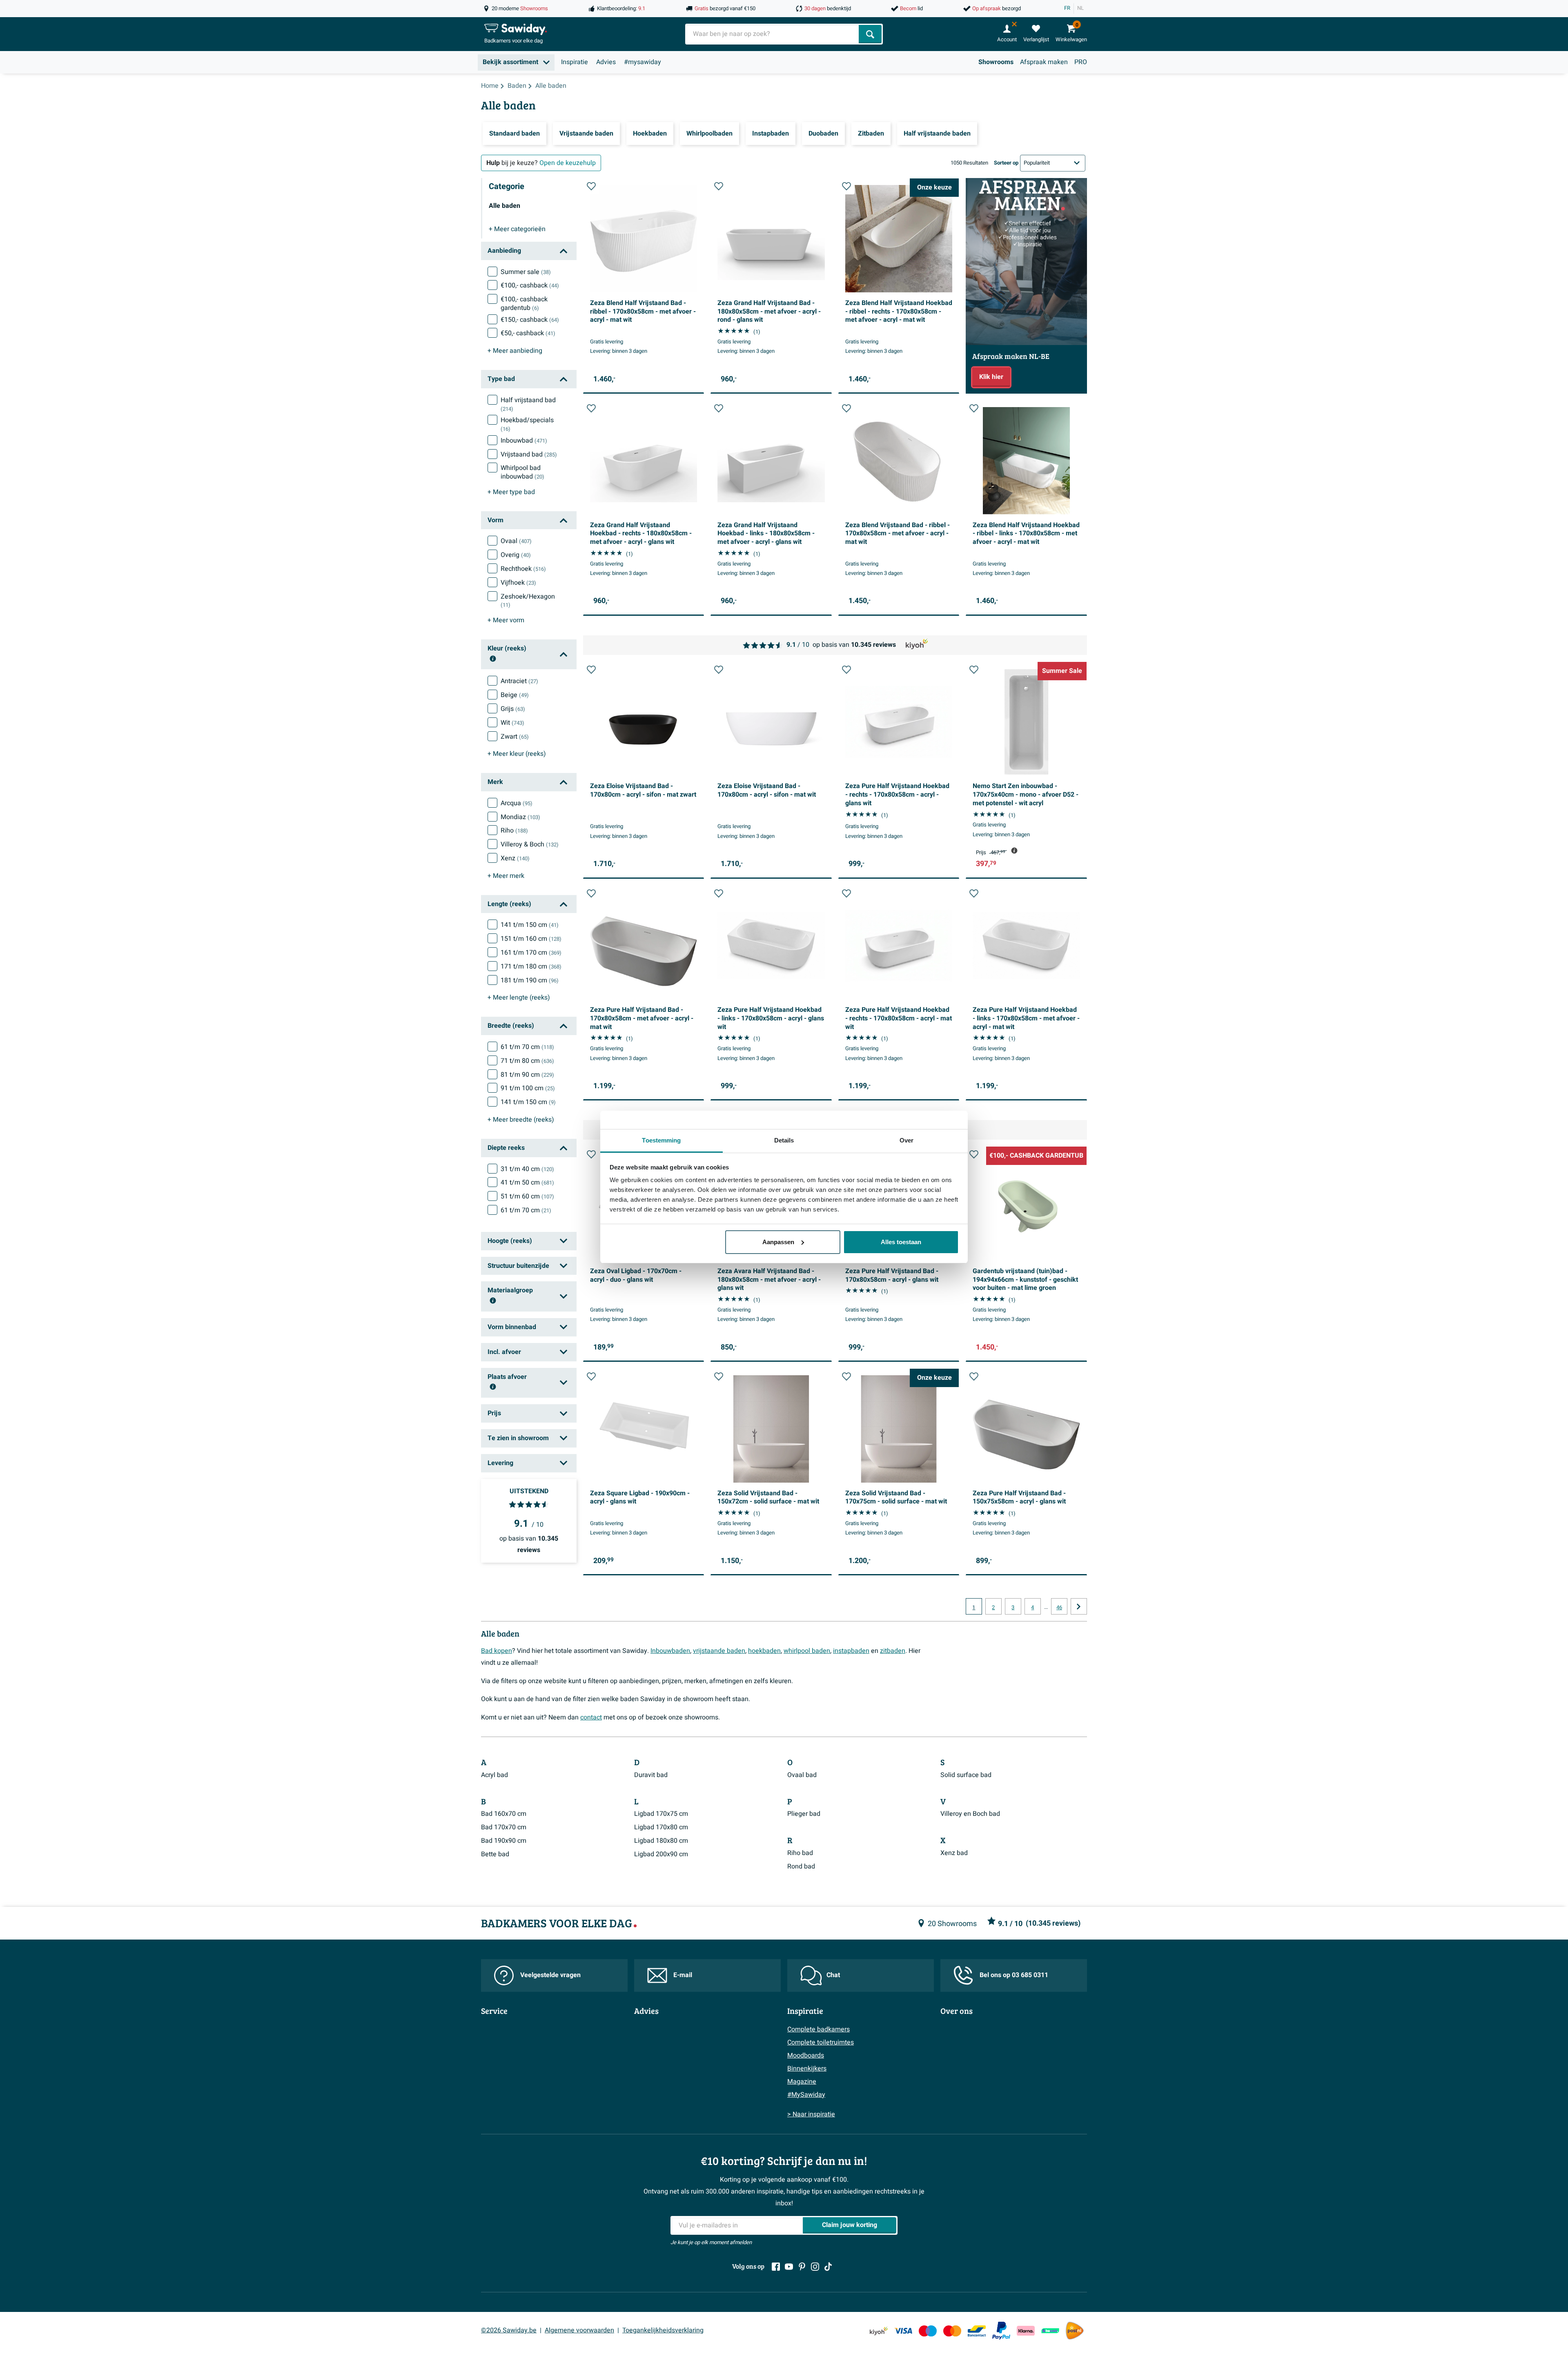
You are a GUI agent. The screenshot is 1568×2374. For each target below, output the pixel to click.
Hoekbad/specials (527, 424)
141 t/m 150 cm (530, 925)
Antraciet (519, 681)
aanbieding (515, 351)
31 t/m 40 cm (527, 1169)
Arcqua (517, 803)
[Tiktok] (828, 2267)
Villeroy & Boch (530, 844)
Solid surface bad (966, 1775)
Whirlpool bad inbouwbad (522, 472)
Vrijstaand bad (529, 454)
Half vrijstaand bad (528, 404)
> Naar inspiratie (811, 2114)
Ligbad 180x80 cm (661, 1841)
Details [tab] (784, 1140)
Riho (514, 831)
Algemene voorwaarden (579, 2330)
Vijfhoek (518, 583)
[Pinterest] (802, 2267)
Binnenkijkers (807, 2069)
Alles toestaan (901, 1242)
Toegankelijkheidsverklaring (663, 2330)
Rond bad (801, 1866)
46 (1059, 1608)
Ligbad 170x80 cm (661, 1827)
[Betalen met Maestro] (928, 2331)
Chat (833, 1975)
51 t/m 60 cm (527, 1196)
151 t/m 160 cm (531, 939)
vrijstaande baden (719, 1651)
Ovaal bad (802, 1775)
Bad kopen (497, 1651)
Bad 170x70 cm (504, 1827)
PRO (1081, 62)
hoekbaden (764, 1651)
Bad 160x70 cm (504, 1814)
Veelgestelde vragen (550, 1975)
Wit (512, 723)
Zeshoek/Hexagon (528, 601)
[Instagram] (815, 2267)
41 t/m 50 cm (527, 1183)
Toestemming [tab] (661, 1140)
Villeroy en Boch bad (970, 1814)
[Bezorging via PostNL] (1075, 2331)
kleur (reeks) (517, 754)
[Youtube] (789, 2267)
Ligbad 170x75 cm (661, 1814)
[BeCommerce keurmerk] (1050, 2331)
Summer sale (526, 272)
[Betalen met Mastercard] (952, 2331)
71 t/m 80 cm (527, 1061)
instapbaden (851, 1651)
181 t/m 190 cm (530, 980)
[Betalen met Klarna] (1026, 2331)
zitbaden (893, 1651)
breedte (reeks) (521, 1120)
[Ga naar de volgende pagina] (1079, 1606)
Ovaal (516, 541)
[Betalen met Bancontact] (977, 2331)
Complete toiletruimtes (821, 2042)
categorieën (517, 229)
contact (591, 1717)
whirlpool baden (807, 1651)
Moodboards (806, 2056)
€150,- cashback (530, 320)
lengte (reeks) (519, 998)
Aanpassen (778, 1242)
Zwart (515, 737)
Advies (606, 62)
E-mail (683, 1975)
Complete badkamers (819, 2029)
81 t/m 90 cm (527, 1075)
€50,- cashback (528, 333)
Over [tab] (906, 1140)
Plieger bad (804, 1814)
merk (506, 876)
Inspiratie (575, 62)
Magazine (802, 2082)
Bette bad (495, 1854)
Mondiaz (520, 817)
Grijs (513, 709)
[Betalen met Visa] (903, 2331)
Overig (516, 555)
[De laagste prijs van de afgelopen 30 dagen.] (1014, 851)
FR (1067, 8)
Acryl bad (494, 1775)
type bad (511, 492)
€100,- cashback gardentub (524, 304)
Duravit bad (651, 1775)
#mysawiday (643, 62)
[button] (591, 186)
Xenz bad (954, 1853)
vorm (506, 620)
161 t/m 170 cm (531, 953)
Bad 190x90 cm (504, 1841)
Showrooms (996, 62)
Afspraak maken (1044, 62)
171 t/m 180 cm (531, 967)
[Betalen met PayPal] (1001, 2331)
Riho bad (800, 1853)
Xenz (515, 858)
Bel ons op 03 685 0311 (1014, 1975)
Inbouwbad (524, 441)
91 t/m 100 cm (528, 1088)
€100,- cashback (530, 285)
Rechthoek (523, 569)
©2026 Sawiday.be (509, 2330)
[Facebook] (776, 2267)
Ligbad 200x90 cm (661, 1854)
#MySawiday (806, 2095)
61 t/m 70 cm (527, 1047)
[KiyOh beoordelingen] (879, 2331)
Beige (515, 695)
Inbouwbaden (670, 1651)
